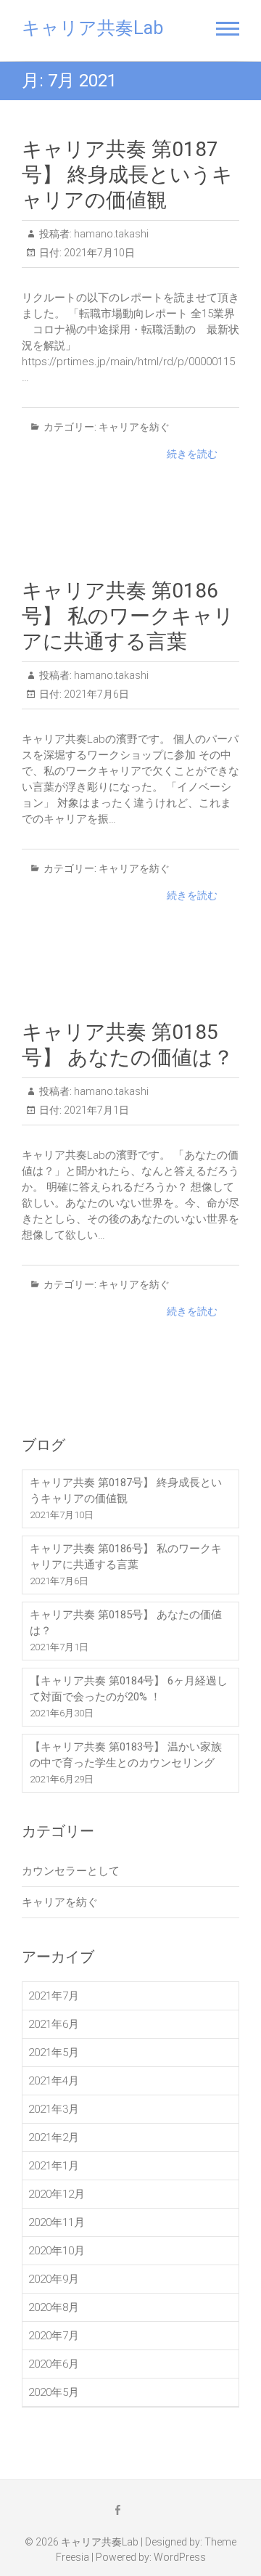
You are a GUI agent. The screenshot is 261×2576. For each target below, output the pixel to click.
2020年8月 (54, 2307)
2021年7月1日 (95, 1110)
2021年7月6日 (95, 694)
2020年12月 (57, 2194)
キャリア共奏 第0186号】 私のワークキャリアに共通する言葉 (128, 616)
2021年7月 (54, 1996)
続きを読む (192, 454)
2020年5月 (54, 2392)
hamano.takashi (110, 234)
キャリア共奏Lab (92, 28)
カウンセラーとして (71, 1871)
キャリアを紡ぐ (134, 427)
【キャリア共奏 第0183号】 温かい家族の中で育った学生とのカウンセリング (126, 1755)
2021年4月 (54, 2081)
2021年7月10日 (98, 253)
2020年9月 (54, 2279)
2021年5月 (54, 2053)
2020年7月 (54, 2336)
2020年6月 (54, 2364)
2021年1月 (54, 2166)
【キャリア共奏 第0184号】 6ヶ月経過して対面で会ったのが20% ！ (129, 1689)
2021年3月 (54, 2109)
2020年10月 (57, 2251)
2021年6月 (54, 2024)
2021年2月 (54, 2137)
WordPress (180, 2557)
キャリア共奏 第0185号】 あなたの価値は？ (126, 1623)
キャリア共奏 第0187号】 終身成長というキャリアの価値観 (127, 175)
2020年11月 (57, 2222)
